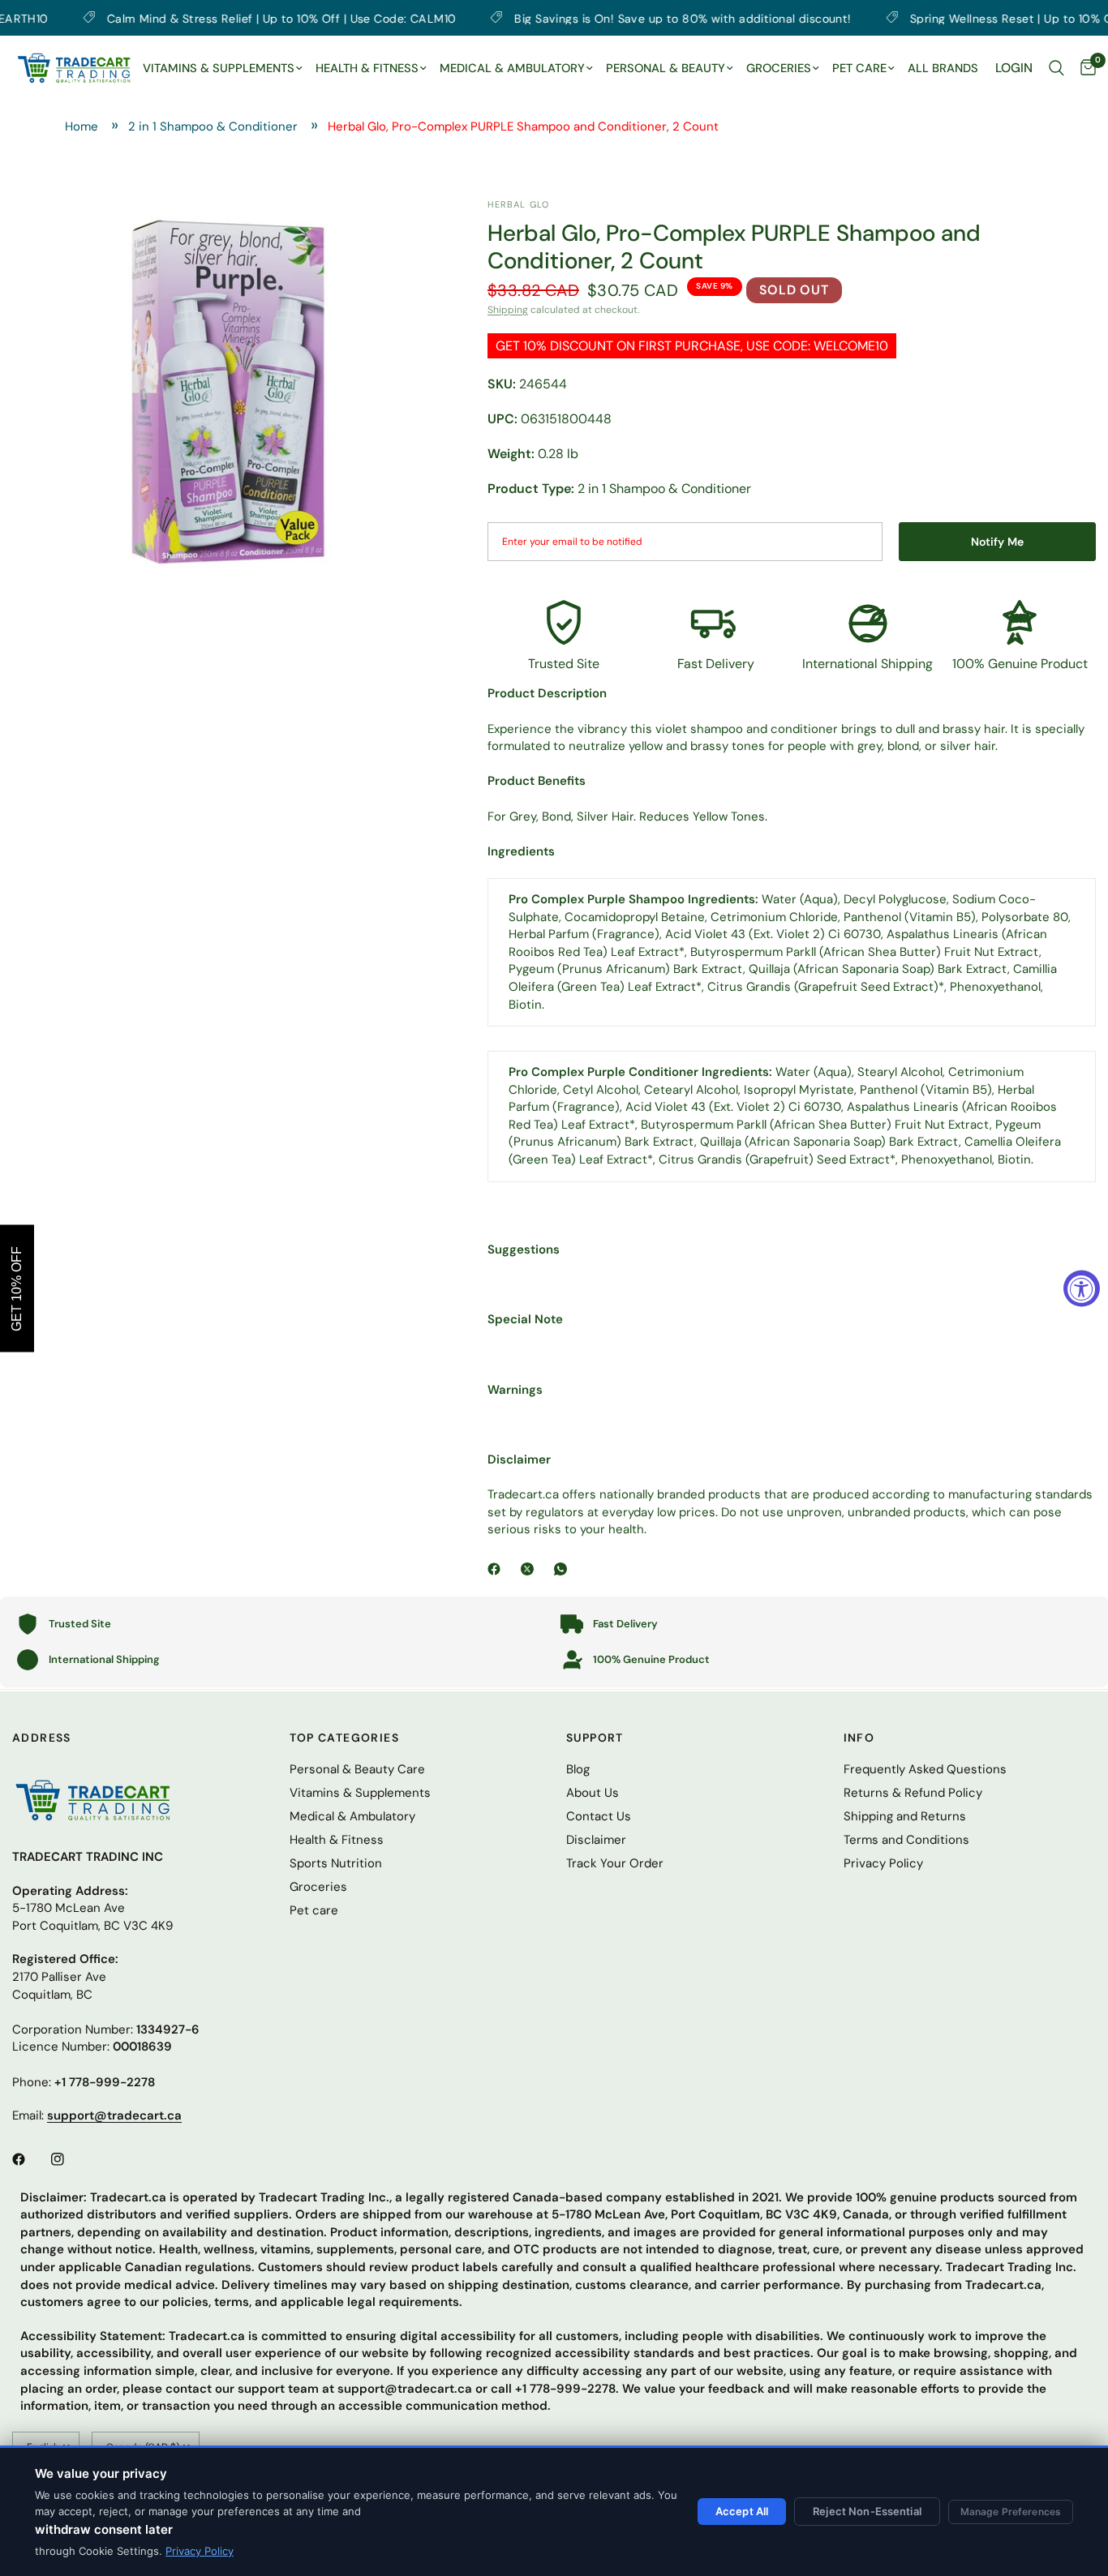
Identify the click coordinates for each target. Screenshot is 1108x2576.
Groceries (318, 1887)
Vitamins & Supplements (360, 1793)
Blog (578, 1769)
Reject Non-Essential (867, 2511)
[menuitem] (223, 69)
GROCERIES (779, 68)
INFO (859, 1738)
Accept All (742, 2511)
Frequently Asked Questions (925, 1769)
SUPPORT (595, 1738)
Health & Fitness (337, 1840)
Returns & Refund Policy (913, 1793)
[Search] (1056, 68)
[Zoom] (405, 233)
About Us (593, 1793)
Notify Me (997, 542)
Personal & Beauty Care (357, 1769)
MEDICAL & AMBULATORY (512, 68)
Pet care (314, 1910)
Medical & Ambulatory (352, 1816)
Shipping (508, 310)
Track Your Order (615, 1863)
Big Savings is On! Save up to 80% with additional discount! (592, 18)
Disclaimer (596, 1840)
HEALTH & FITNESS (367, 68)
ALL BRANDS (943, 68)
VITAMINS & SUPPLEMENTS (219, 68)
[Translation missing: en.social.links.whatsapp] (564, 1569)
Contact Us (599, 1816)
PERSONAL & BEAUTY (666, 68)
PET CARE (859, 68)
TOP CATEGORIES (345, 1738)
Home (82, 126)
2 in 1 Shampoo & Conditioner (213, 126)
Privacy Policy (200, 2551)
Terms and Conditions (906, 1840)
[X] (530, 1569)
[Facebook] (497, 1569)
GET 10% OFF (17, 1288)
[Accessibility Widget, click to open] (1082, 1288)
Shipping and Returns (905, 1816)
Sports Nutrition (336, 1863)
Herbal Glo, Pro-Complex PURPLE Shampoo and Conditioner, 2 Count (523, 126)
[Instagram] (69, 2159)
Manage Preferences (1011, 2512)
